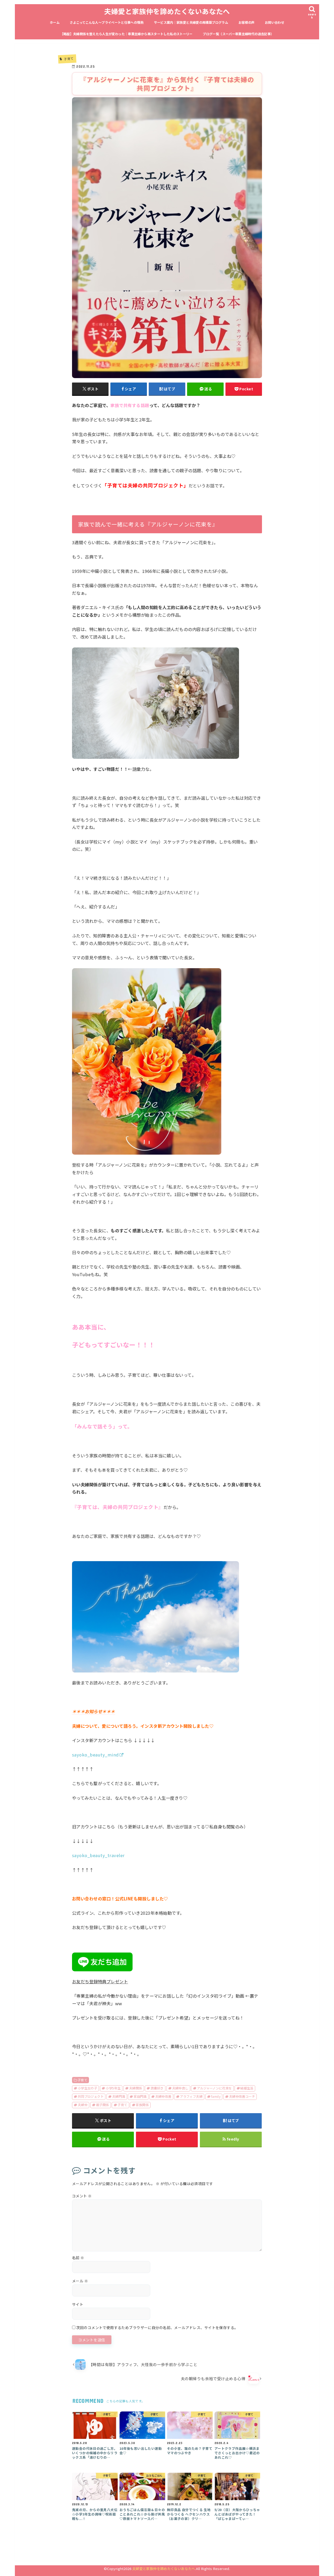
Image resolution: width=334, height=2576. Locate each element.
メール (80, 2281)
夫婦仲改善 (163, 2096)
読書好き (157, 2088)
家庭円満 (140, 2096)
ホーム (55, 22)
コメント (82, 2196)
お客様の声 (247, 22)
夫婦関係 (136, 2088)
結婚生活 (247, 2088)
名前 (78, 2258)
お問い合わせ (275, 22)
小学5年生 (113, 2088)
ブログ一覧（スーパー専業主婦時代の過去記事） (238, 34)
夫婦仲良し (180, 2088)
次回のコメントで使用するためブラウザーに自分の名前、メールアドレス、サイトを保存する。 (157, 2328)
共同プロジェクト (91, 2096)
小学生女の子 (87, 2088)
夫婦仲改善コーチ (242, 2096)
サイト (78, 2304)
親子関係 (102, 2105)
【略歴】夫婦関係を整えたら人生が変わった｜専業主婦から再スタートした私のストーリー (126, 34)
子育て (82, 2080)
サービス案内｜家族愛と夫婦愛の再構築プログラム (191, 22)
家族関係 (142, 2105)
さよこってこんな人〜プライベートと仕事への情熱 (107, 22)
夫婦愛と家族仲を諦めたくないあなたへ (167, 11)
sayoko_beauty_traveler (98, 1855)
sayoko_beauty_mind (96, 1755)
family (216, 2096)
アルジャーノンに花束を (214, 2088)
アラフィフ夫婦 (191, 2096)
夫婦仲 (83, 2105)
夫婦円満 (119, 2096)
